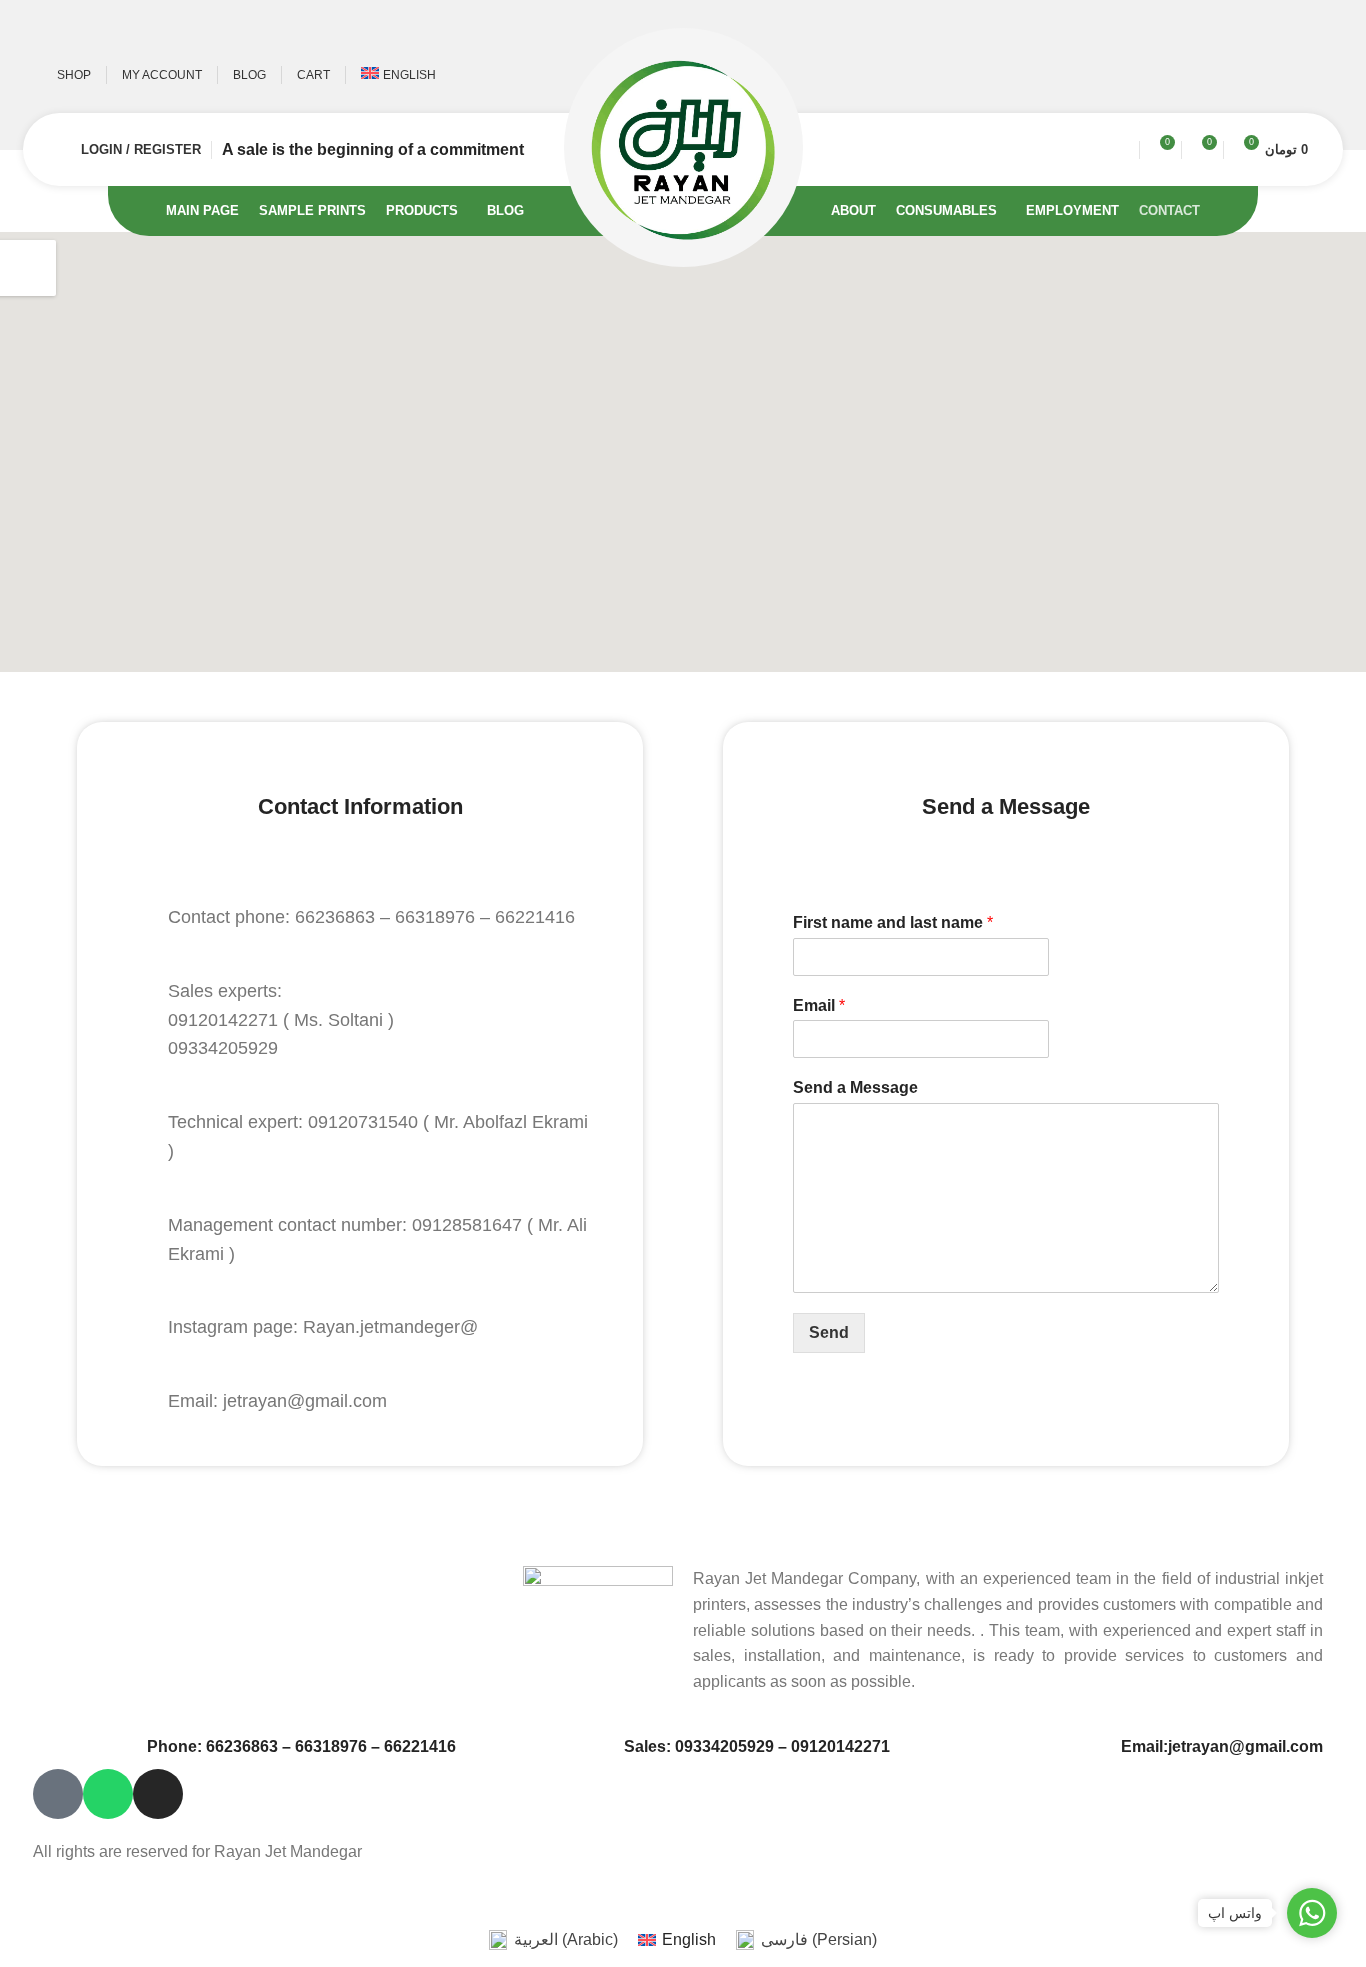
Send (829, 1332)
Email (819, 1005)
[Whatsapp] (108, 1794)
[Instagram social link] (1236, 75)
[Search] (1121, 150)
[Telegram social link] (1294, 75)
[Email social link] (1207, 75)
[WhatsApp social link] (1265, 75)
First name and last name (893, 922)
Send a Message (855, 1087)
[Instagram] (158, 1794)
